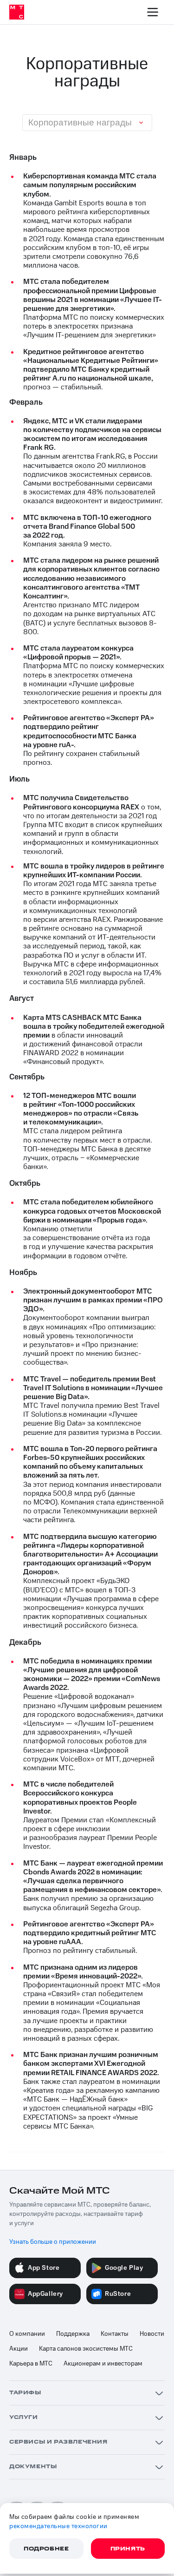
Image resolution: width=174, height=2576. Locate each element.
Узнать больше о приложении (53, 2242)
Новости (152, 2334)
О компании (27, 2334)
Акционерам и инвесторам (103, 2364)
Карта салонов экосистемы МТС (86, 2349)
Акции (19, 2349)
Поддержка (73, 2334)
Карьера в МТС (31, 2364)
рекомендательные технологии (58, 2526)
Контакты (115, 2334)
